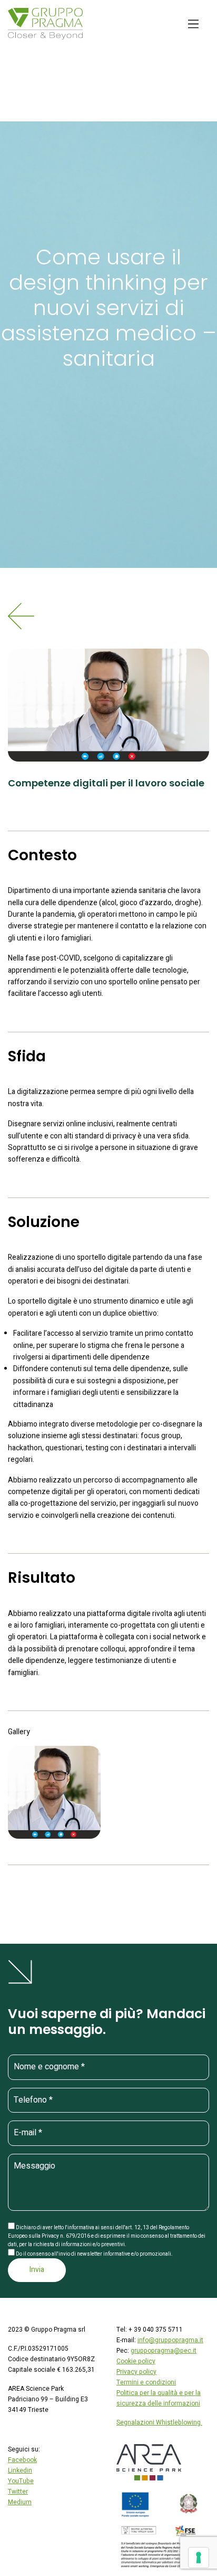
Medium (20, 2502)
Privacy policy (136, 2372)
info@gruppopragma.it (170, 2340)
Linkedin (20, 2470)
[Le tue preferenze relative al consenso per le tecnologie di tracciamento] (199, 2558)
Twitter (18, 2492)
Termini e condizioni (146, 2382)
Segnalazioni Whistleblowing (159, 2422)
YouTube (21, 2481)
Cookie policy (136, 2361)
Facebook (22, 2460)
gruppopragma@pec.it (164, 2351)
